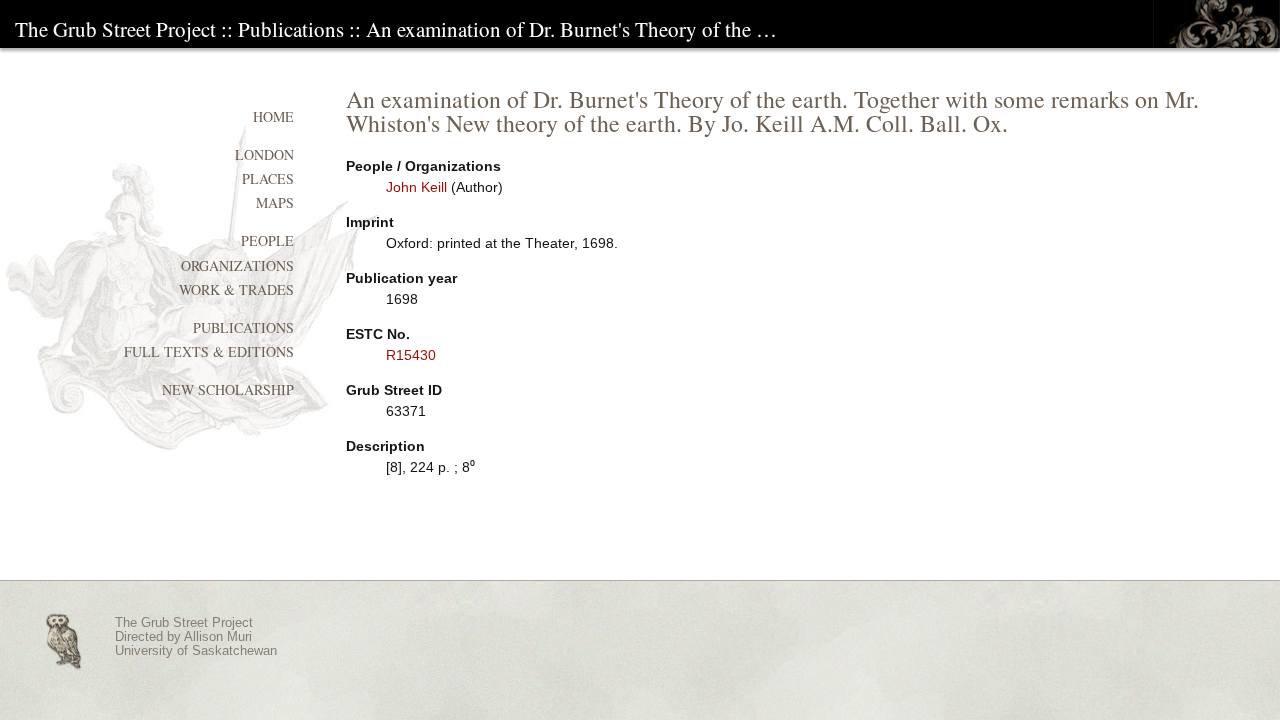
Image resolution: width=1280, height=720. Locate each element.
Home (273, 116)
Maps (275, 202)
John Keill (416, 187)
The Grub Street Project (115, 29)
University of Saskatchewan (196, 651)
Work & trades (236, 289)
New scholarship (228, 389)
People (267, 240)
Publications (291, 29)
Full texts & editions (209, 351)
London (264, 154)
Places (268, 178)
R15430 (411, 355)
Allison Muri (218, 637)
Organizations (237, 265)
